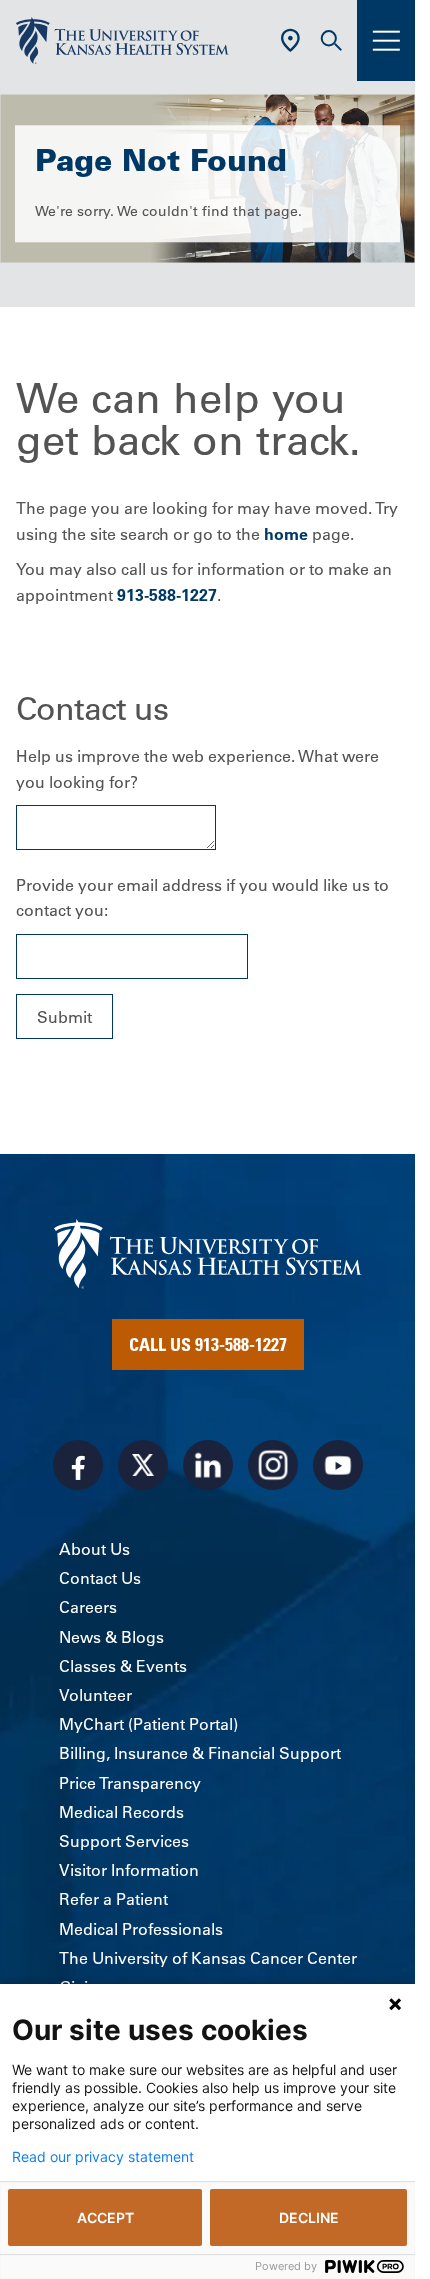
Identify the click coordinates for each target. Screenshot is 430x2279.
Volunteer (95, 1695)
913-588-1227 (167, 595)
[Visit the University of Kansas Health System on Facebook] (78, 1465)
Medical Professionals (141, 1929)
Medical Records (121, 1812)
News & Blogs (111, 1637)
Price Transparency (130, 1783)
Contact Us (100, 1578)
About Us (94, 1549)
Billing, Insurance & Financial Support (200, 1753)
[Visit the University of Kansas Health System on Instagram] (273, 1465)
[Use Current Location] (290, 40)
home (286, 534)
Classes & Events (123, 1666)
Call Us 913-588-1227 (208, 1344)
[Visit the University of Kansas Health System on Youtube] (338, 1465)
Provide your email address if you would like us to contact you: (202, 898)
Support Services (124, 1841)
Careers (88, 1607)
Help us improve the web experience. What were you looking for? (197, 769)
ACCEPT (105, 2217)
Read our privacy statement (103, 2157)
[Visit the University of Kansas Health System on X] (143, 1465)
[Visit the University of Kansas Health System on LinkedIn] (208, 1465)
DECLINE (309, 2217)
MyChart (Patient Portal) (148, 1724)
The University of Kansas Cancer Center (208, 1958)
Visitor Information (129, 1870)
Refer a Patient (113, 1899)
